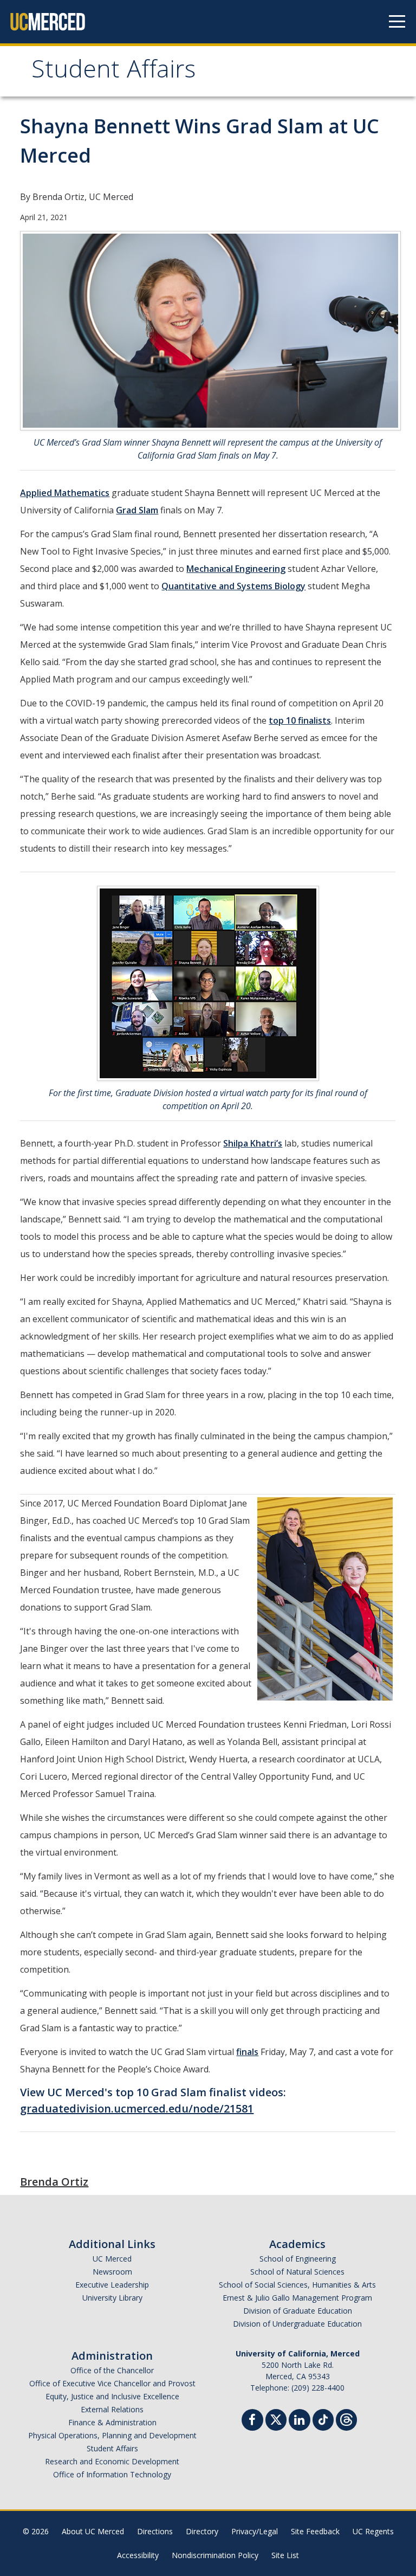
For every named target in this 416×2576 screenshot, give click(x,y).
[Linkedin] (300, 2421)
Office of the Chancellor (112, 2370)
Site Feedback (315, 2531)
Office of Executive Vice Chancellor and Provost (112, 2383)
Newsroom (112, 2272)
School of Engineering (298, 2259)
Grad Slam (137, 510)
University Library (112, 2298)
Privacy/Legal (255, 2531)
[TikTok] (323, 2419)
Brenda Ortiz (54, 2182)
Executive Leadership (112, 2285)
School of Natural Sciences (297, 2272)
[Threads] (346, 2419)
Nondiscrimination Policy (215, 2555)
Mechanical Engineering (236, 569)
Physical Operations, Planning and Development (112, 2435)
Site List (285, 2555)
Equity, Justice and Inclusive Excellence (112, 2396)
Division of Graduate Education (298, 2311)
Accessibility (138, 2555)
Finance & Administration (112, 2422)
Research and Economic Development (112, 2461)
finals (247, 2052)
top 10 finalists (300, 720)
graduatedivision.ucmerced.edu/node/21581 (137, 2108)
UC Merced (112, 2259)
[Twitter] (276, 2419)
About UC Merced (93, 2531)
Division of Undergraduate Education (297, 2324)
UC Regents (373, 2531)
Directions (155, 2531)
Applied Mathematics (65, 493)
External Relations (112, 2409)
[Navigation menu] (397, 22)
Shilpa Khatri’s (253, 1143)
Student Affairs (113, 72)
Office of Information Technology (112, 2474)
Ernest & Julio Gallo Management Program (297, 2298)
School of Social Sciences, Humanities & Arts (297, 2285)
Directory (202, 2531)
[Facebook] (252, 2421)
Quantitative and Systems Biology (233, 586)
